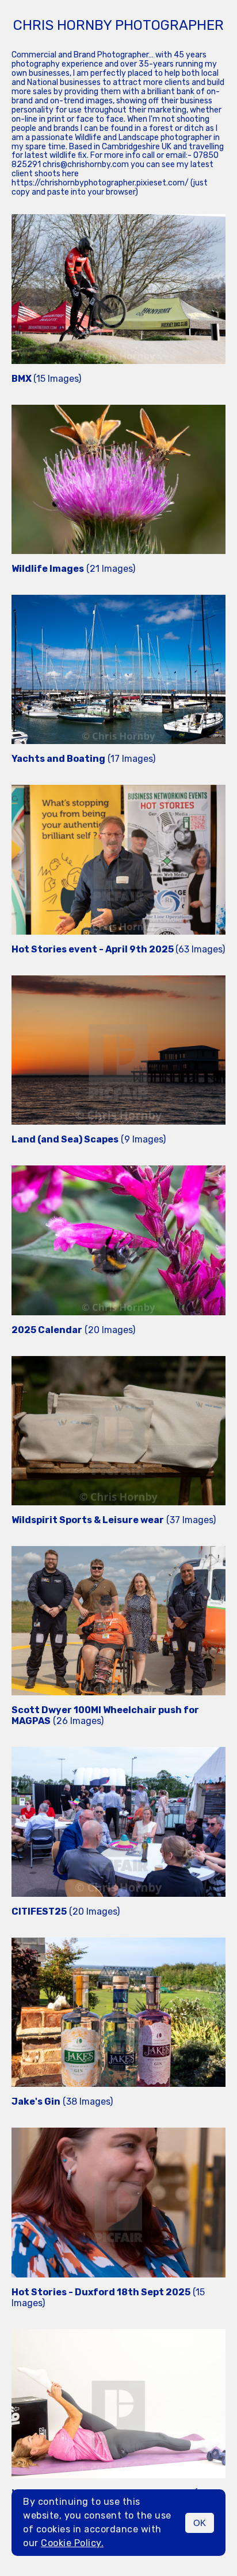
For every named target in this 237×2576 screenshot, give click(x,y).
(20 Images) (73, 1330)
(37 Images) (114, 1520)
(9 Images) (89, 1139)
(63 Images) (118, 949)
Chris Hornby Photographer (118, 25)
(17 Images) (83, 759)
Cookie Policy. (72, 2543)
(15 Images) (46, 379)
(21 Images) (73, 569)
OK (200, 2523)
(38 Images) (62, 2102)
